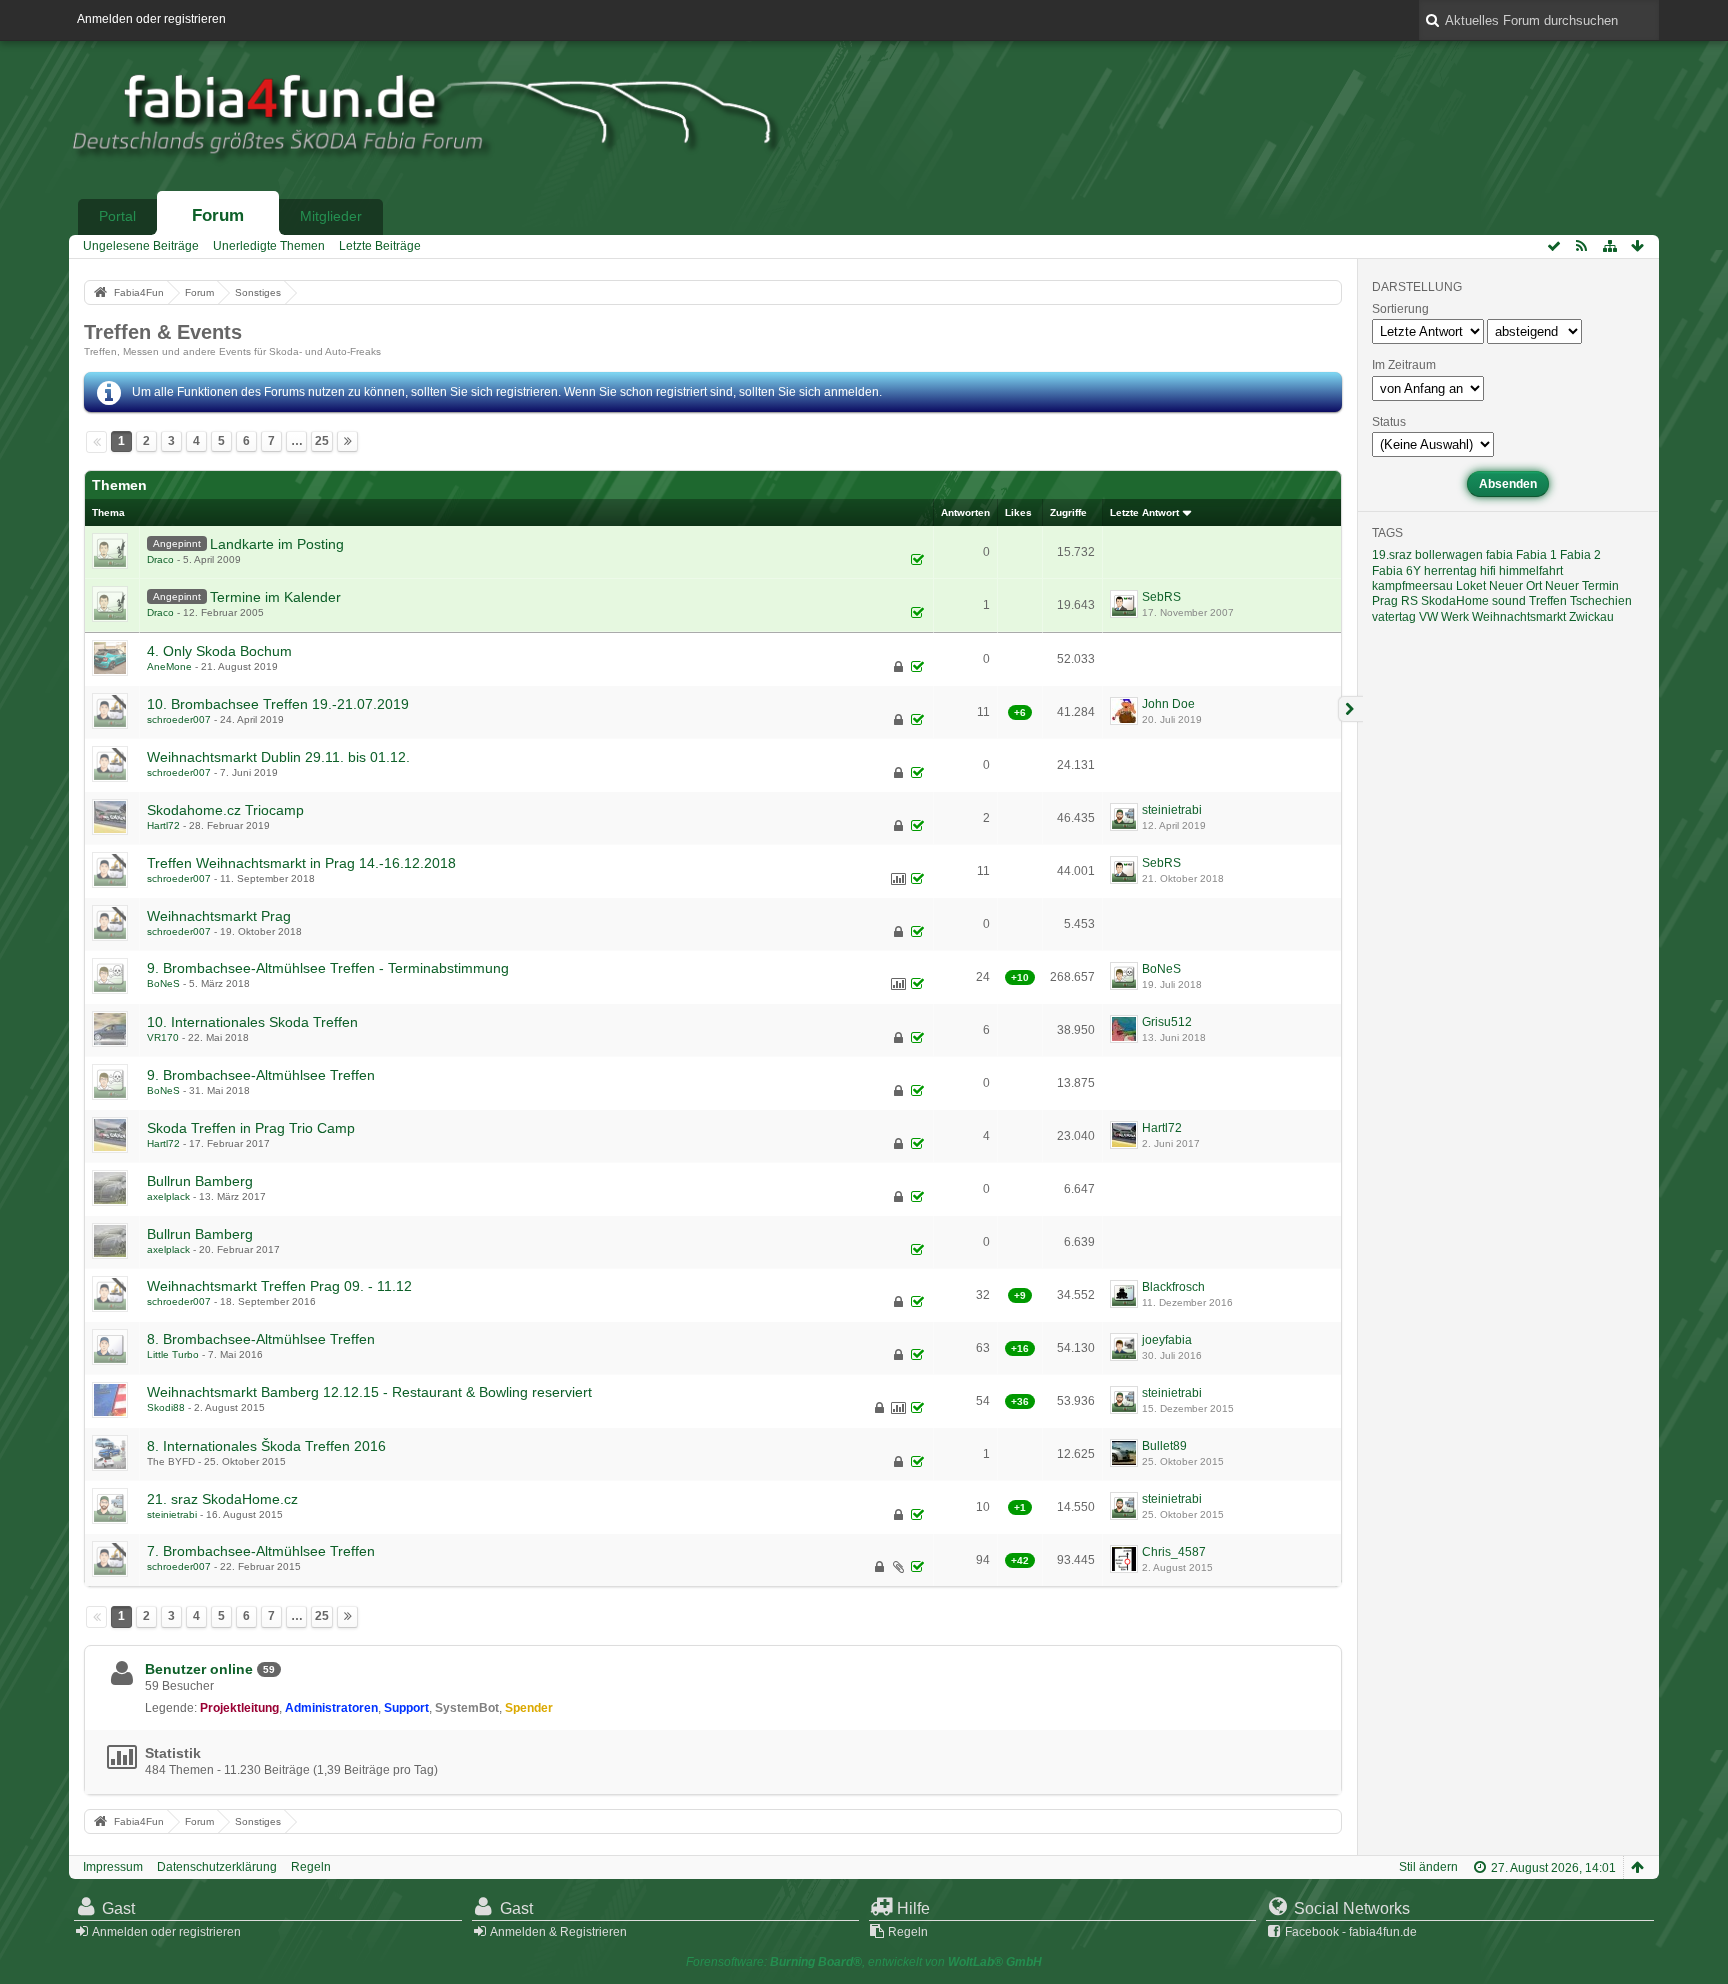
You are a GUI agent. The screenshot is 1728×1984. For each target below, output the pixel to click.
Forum (218, 215)
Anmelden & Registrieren (558, 1932)
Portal (117, 216)
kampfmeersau (1412, 586)
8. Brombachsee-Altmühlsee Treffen (261, 1339)
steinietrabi (1172, 810)
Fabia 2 (1580, 555)
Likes (1018, 512)
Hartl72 (163, 825)
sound (1509, 601)
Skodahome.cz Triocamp (225, 810)
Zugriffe (1068, 512)
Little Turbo (173, 1354)
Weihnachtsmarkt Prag (219, 916)
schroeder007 (179, 719)
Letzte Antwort (1144, 512)
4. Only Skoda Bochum (219, 651)
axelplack (168, 1196)
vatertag (1394, 617)
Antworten (965, 512)
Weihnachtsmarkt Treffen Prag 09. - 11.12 (279, 1286)
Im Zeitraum (1404, 365)
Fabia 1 (1536, 555)
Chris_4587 (1174, 1552)
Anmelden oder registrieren (151, 19)
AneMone (169, 666)
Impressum (113, 1867)
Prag (1385, 601)
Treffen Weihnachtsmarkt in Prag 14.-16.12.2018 (301, 863)
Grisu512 (1167, 1022)
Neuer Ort (1515, 586)
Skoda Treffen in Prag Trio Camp (251, 1128)
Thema (108, 512)
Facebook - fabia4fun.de (1351, 1932)
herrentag (1450, 571)
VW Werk (1444, 617)
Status (1389, 422)
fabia (1499, 555)
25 (322, 441)
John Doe (1168, 704)
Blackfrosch (1173, 1287)
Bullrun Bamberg (200, 1181)
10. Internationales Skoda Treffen (252, 1022)
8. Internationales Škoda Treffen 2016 (266, 1446)
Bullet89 (1164, 1446)
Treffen (1548, 601)
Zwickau (1591, 617)
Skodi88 (166, 1407)
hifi (1488, 571)
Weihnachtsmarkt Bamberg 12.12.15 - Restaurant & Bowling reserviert (369, 1392)
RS (1409, 601)
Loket (1471, 586)
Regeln (311, 1867)
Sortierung (1400, 309)
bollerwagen (1449, 555)
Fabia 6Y (1396, 571)
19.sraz (1392, 555)
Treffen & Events (163, 332)
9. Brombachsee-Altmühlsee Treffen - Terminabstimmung (328, 968)
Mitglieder (331, 216)
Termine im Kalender (275, 597)
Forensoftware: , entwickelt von (864, 1962)
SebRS (1161, 597)
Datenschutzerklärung (217, 1867)
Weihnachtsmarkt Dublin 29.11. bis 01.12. (278, 757)
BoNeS (163, 983)
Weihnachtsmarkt (1519, 617)
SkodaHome (1455, 601)
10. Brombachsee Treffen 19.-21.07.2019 (278, 704)
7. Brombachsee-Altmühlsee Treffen (261, 1551)
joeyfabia (1167, 1340)
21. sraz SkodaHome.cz (222, 1499)
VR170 (163, 1037)
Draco (160, 559)
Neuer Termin (1582, 586)
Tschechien (1601, 601)
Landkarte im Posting (277, 544)
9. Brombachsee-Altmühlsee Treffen (261, 1075)
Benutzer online (199, 1669)
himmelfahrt (1531, 571)
